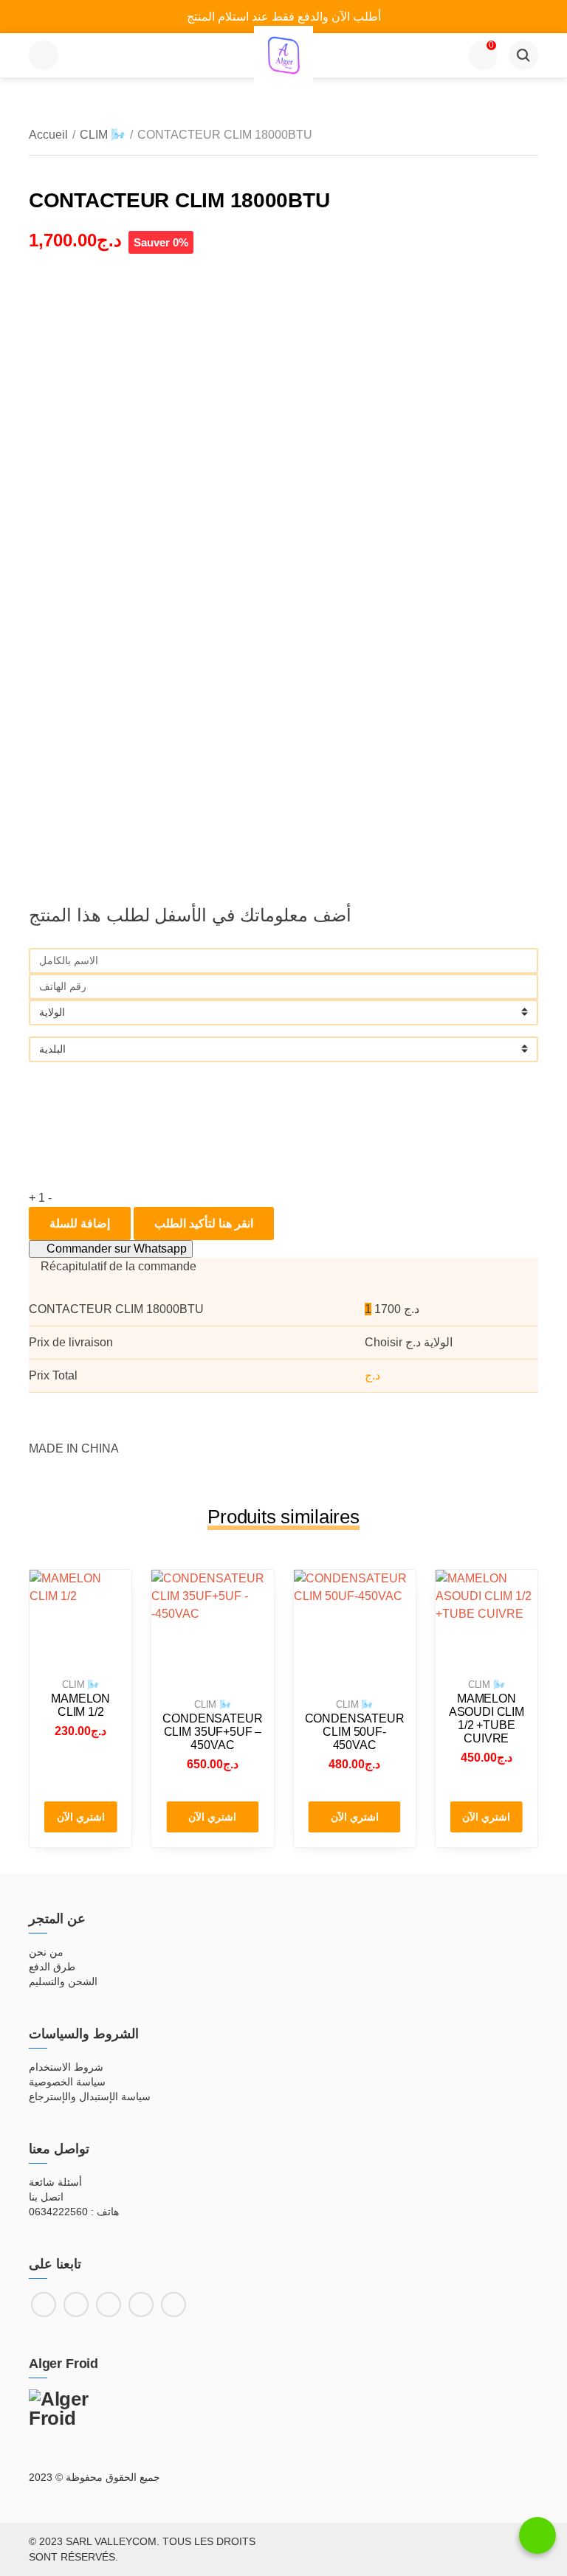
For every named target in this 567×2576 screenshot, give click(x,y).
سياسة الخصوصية (67, 2082)
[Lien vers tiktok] (109, 2305)
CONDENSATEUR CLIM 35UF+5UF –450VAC (212, 1732)
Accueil (48, 135)
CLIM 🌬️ (103, 135)
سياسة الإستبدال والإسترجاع (90, 2097)
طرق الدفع (52, 1967)
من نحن (46, 1952)
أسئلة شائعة (55, 2182)
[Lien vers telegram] (173, 2305)
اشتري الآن (81, 1817)
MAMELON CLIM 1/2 (80, 1705)
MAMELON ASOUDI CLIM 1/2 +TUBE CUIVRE (487, 1718)
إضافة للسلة (80, 1223)
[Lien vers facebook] (44, 2305)
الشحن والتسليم (63, 1981)
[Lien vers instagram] (76, 2305)
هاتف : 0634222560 (74, 2212)
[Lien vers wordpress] (141, 2305)
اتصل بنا (46, 2197)
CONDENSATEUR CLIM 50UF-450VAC (355, 1732)
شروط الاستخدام (66, 2067)
